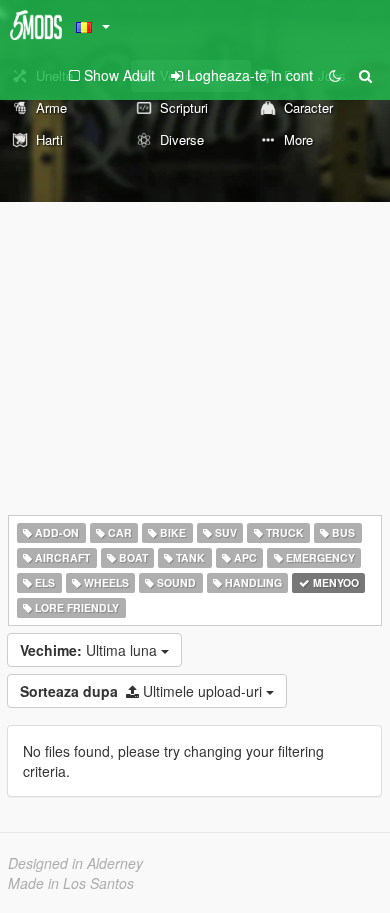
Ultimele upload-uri (143, 691)
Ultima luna (90, 650)
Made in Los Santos (71, 883)
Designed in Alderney (75, 863)
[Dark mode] (335, 75)
